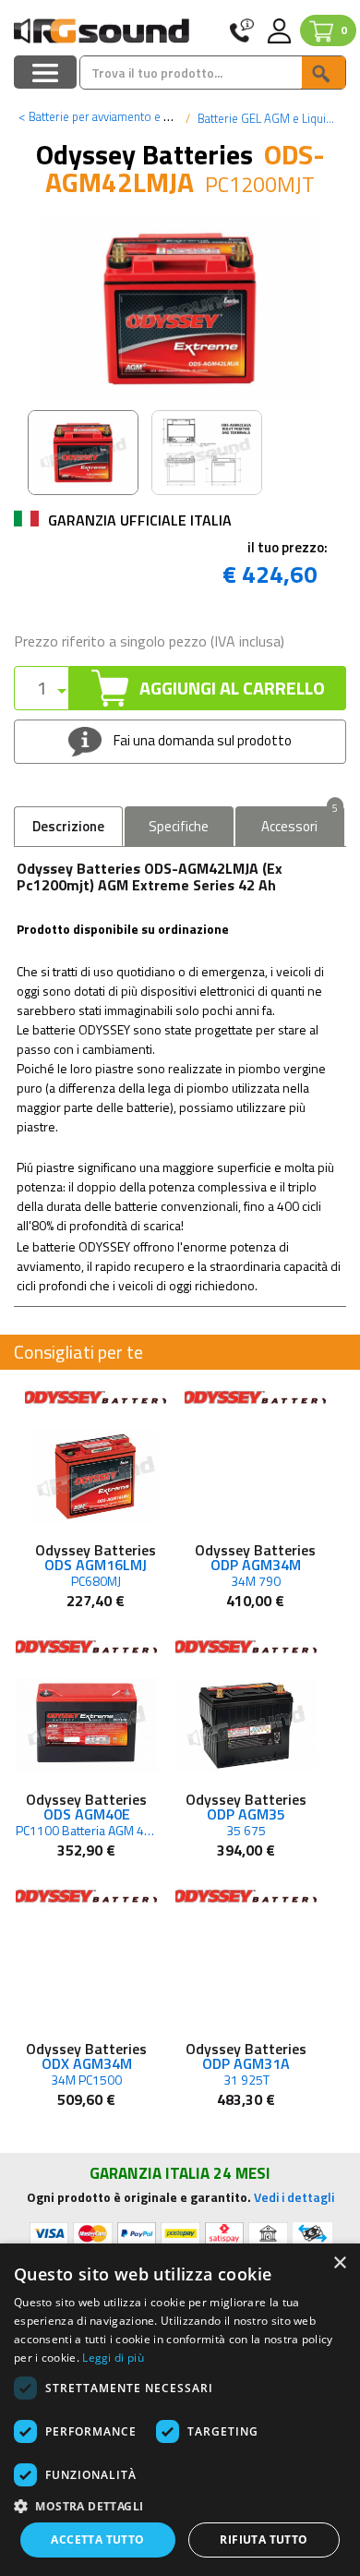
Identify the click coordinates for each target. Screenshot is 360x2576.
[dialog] (180, 2410)
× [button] (339, 2263)
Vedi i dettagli (294, 2197)
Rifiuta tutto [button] (264, 2540)
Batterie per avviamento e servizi (108, 116)
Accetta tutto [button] (97, 2540)
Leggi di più (113, 2358)
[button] (180, 2505)
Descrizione (68, 826)
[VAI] (323, 73)
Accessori (300, 822)
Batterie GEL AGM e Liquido (267, 118)
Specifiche (179, 826)
